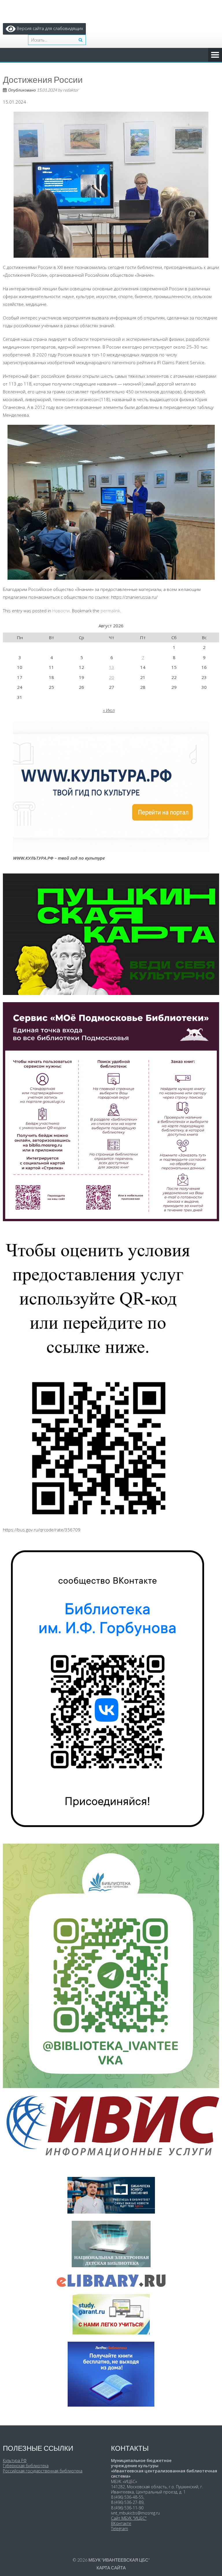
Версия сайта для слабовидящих (49, 28)
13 (112, 667)
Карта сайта (111, 2568)
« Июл (109, 710)
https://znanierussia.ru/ (134, 597)
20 (112, 677)
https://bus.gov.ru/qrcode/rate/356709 (42, 1530)
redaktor (71, 90)
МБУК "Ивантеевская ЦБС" (119, 2560)
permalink (110, 611)
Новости (61, 611)
